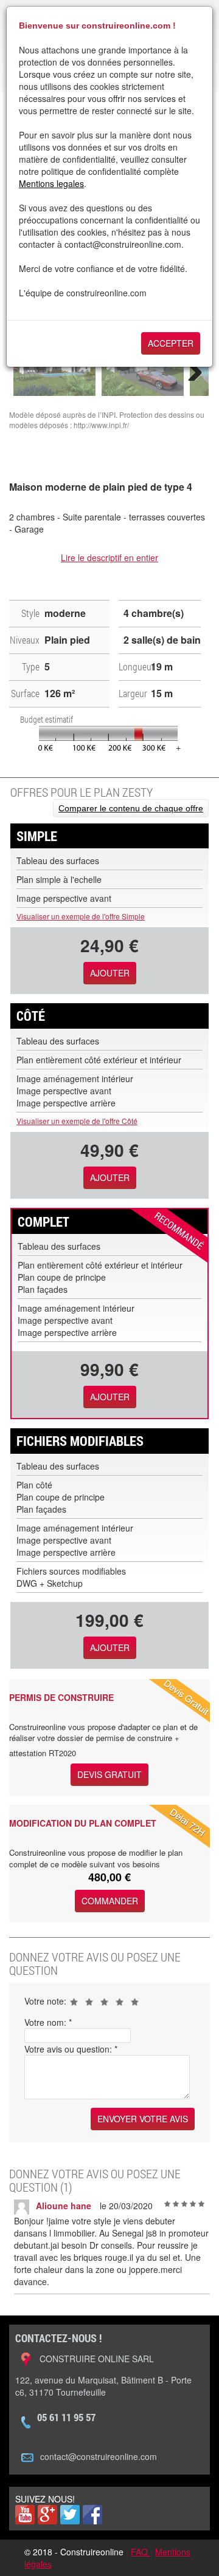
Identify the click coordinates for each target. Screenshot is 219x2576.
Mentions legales (51, 183)
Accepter (171, 343)
